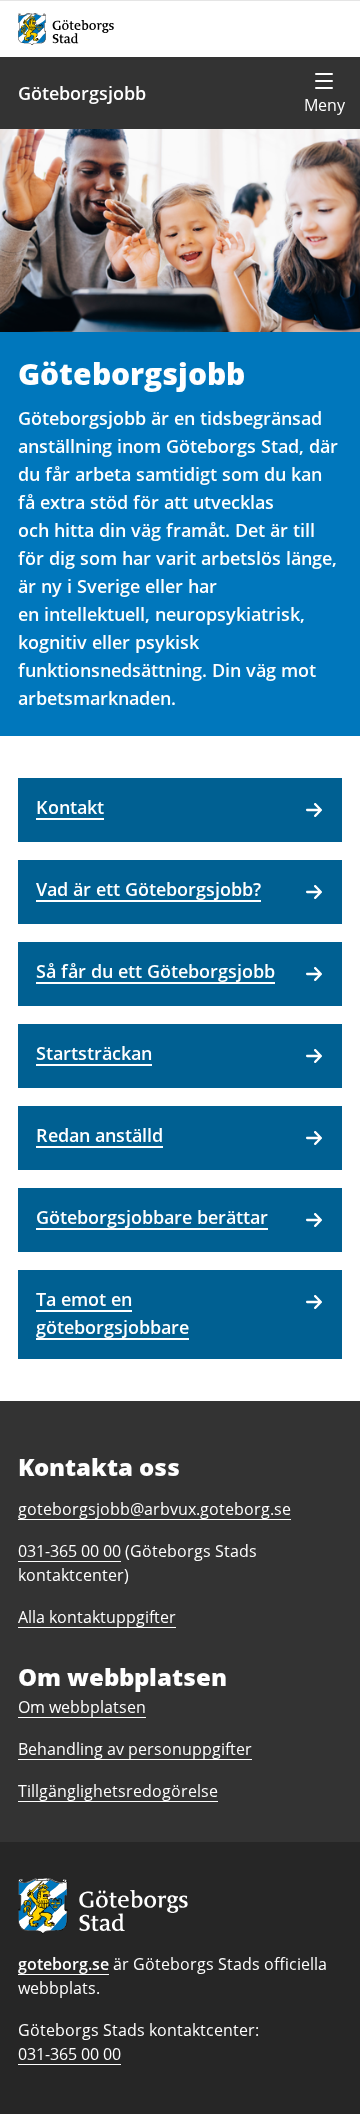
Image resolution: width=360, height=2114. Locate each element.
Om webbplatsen (82, 1707)
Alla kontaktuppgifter (97, 1617)
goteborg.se (63, 1964)
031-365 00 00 (69, 2054)
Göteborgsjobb (82, 93)
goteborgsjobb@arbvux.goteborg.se (154, 1509)
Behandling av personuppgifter (135, 1749)
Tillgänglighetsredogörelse (118, 1791)
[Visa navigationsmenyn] (324, 93)
